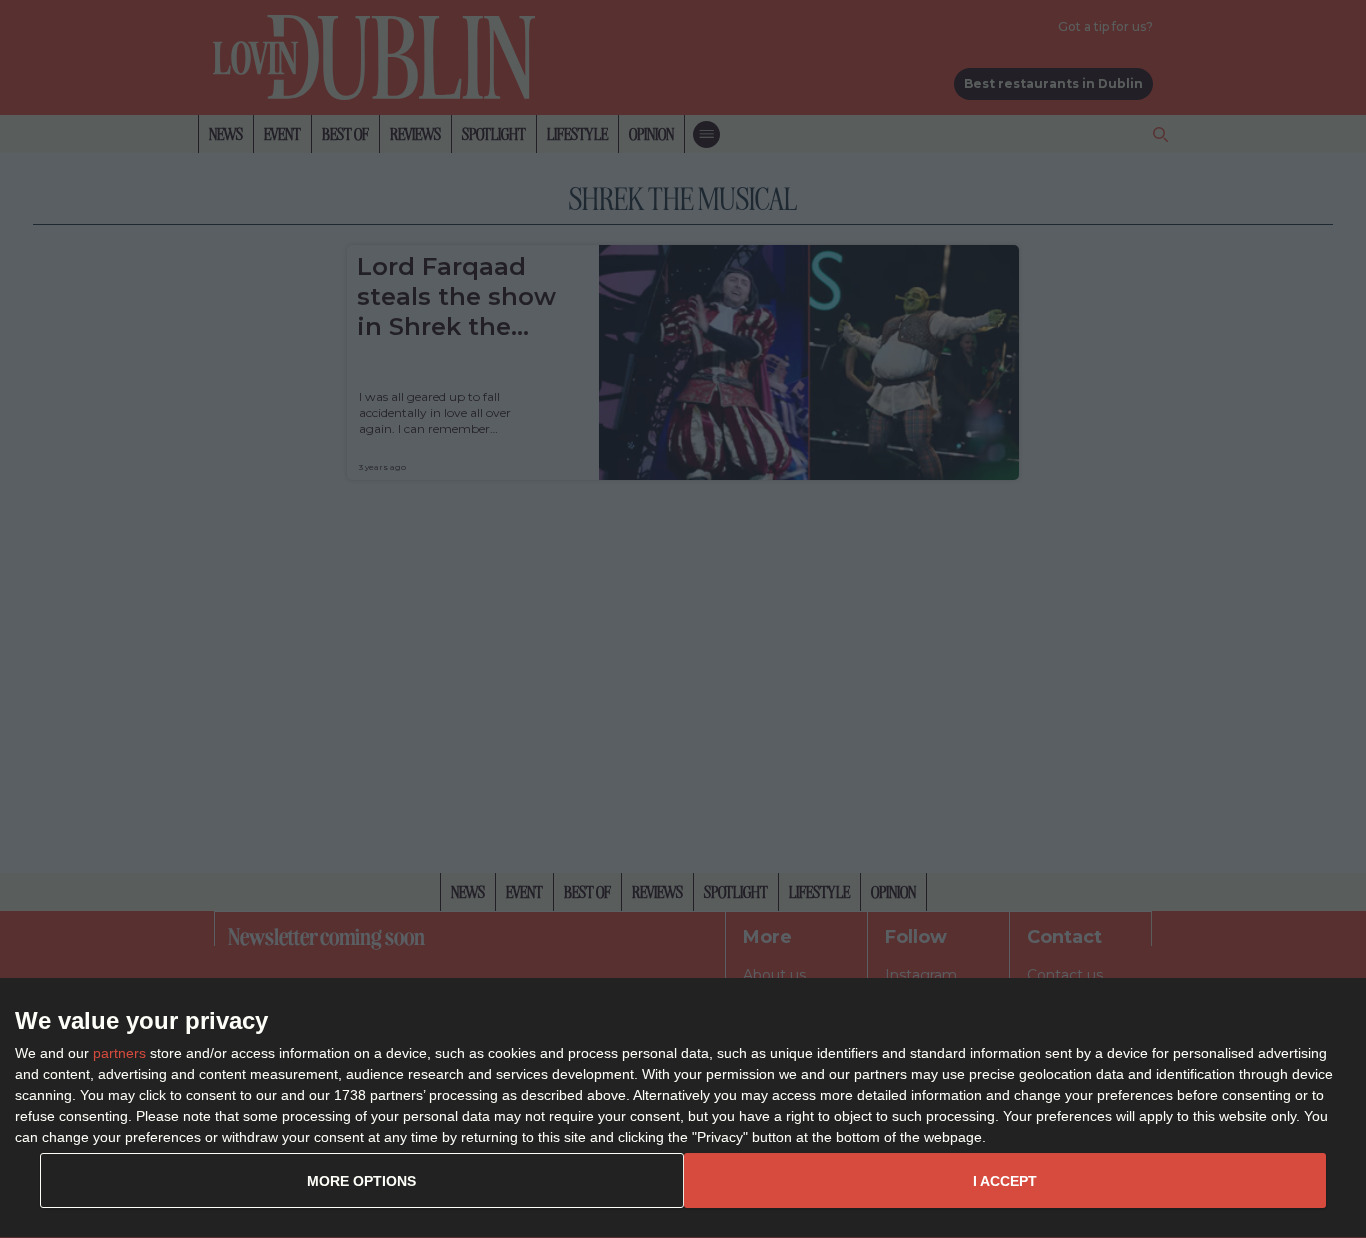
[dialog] (683, 1108)
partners (119, 1053)
